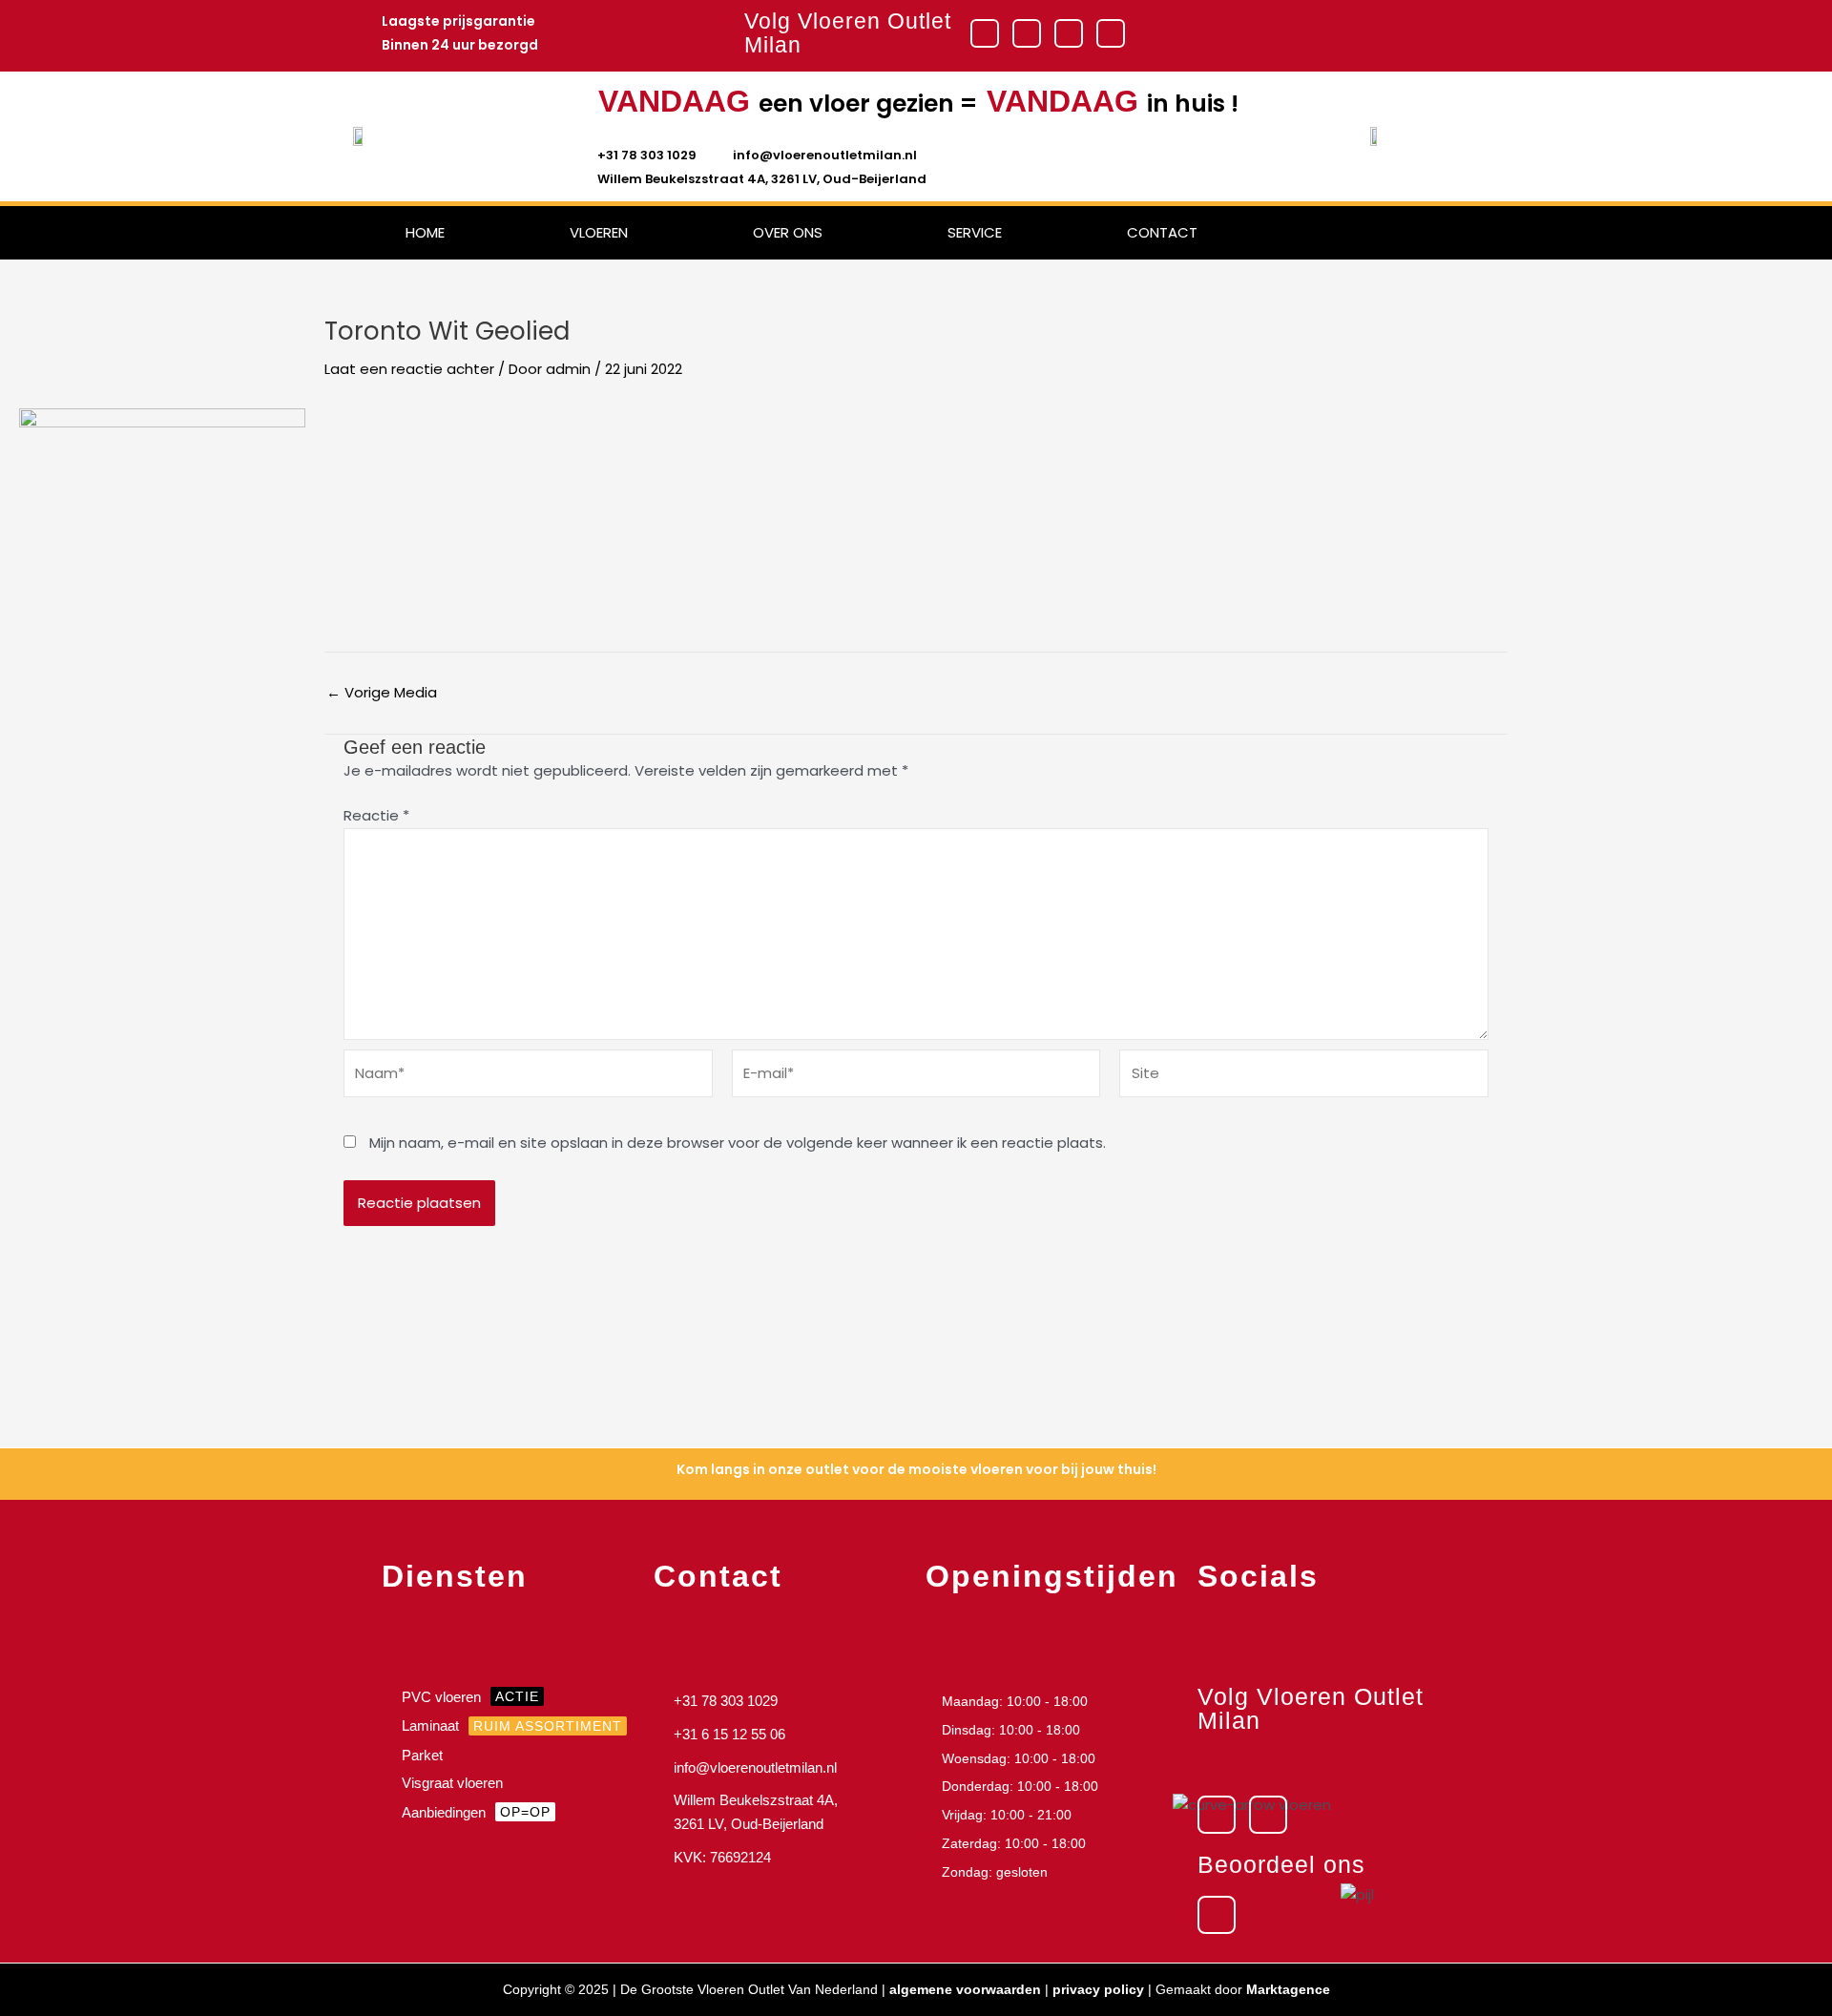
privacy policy (1098, 1989)
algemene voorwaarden (965, 1989)
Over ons (788, 232)
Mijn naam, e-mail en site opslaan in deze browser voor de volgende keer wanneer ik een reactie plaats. (738, 1143)
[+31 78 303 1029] (780, 1704)
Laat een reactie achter (409, 369)
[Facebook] (985, 33)
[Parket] (508, 1758)
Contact (1162, 232)
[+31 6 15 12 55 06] (780, 1737)
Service (975, 232)
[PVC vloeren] (508, 1700)
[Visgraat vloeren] (508, 1786)
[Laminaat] (508, 1729)
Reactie (376, 815)
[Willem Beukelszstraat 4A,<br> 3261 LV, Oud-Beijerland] (780, 1815)
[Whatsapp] (1111, 33)
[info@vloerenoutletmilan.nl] (780, 1771)
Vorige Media (382, 692)
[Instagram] (1027, 33)
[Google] (1069, 33)
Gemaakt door (1243, 1989)
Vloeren (599, 232)
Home (425, 232)
